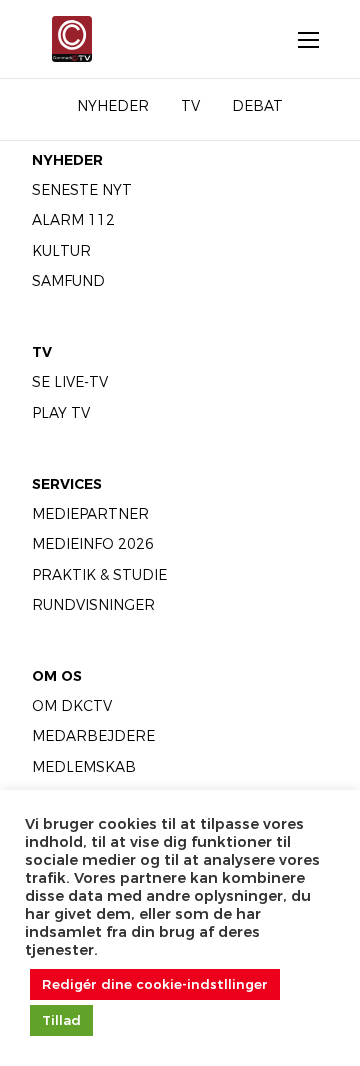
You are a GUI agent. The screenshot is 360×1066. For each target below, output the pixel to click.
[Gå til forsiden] (63, 39)
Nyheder (67, 160)
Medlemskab (84, 767)
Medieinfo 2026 (93, 544)
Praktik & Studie (99, 575)
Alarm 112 (73, 220)
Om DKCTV (72, 706)
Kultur (61, 251)
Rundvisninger (93, 605)
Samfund (68, 281)
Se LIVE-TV (70, 382)
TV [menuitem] (190, 106)
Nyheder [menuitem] (113, 106)
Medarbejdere (93, 736)
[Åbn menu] (298, 39)
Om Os (57, 676)
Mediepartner (90, 514)
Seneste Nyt (82, 190)
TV (42, 352)
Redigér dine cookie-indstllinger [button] (155, 984)
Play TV (61, 413)
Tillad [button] (61, 1020)
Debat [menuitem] (257, 106)
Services (67, 484)
